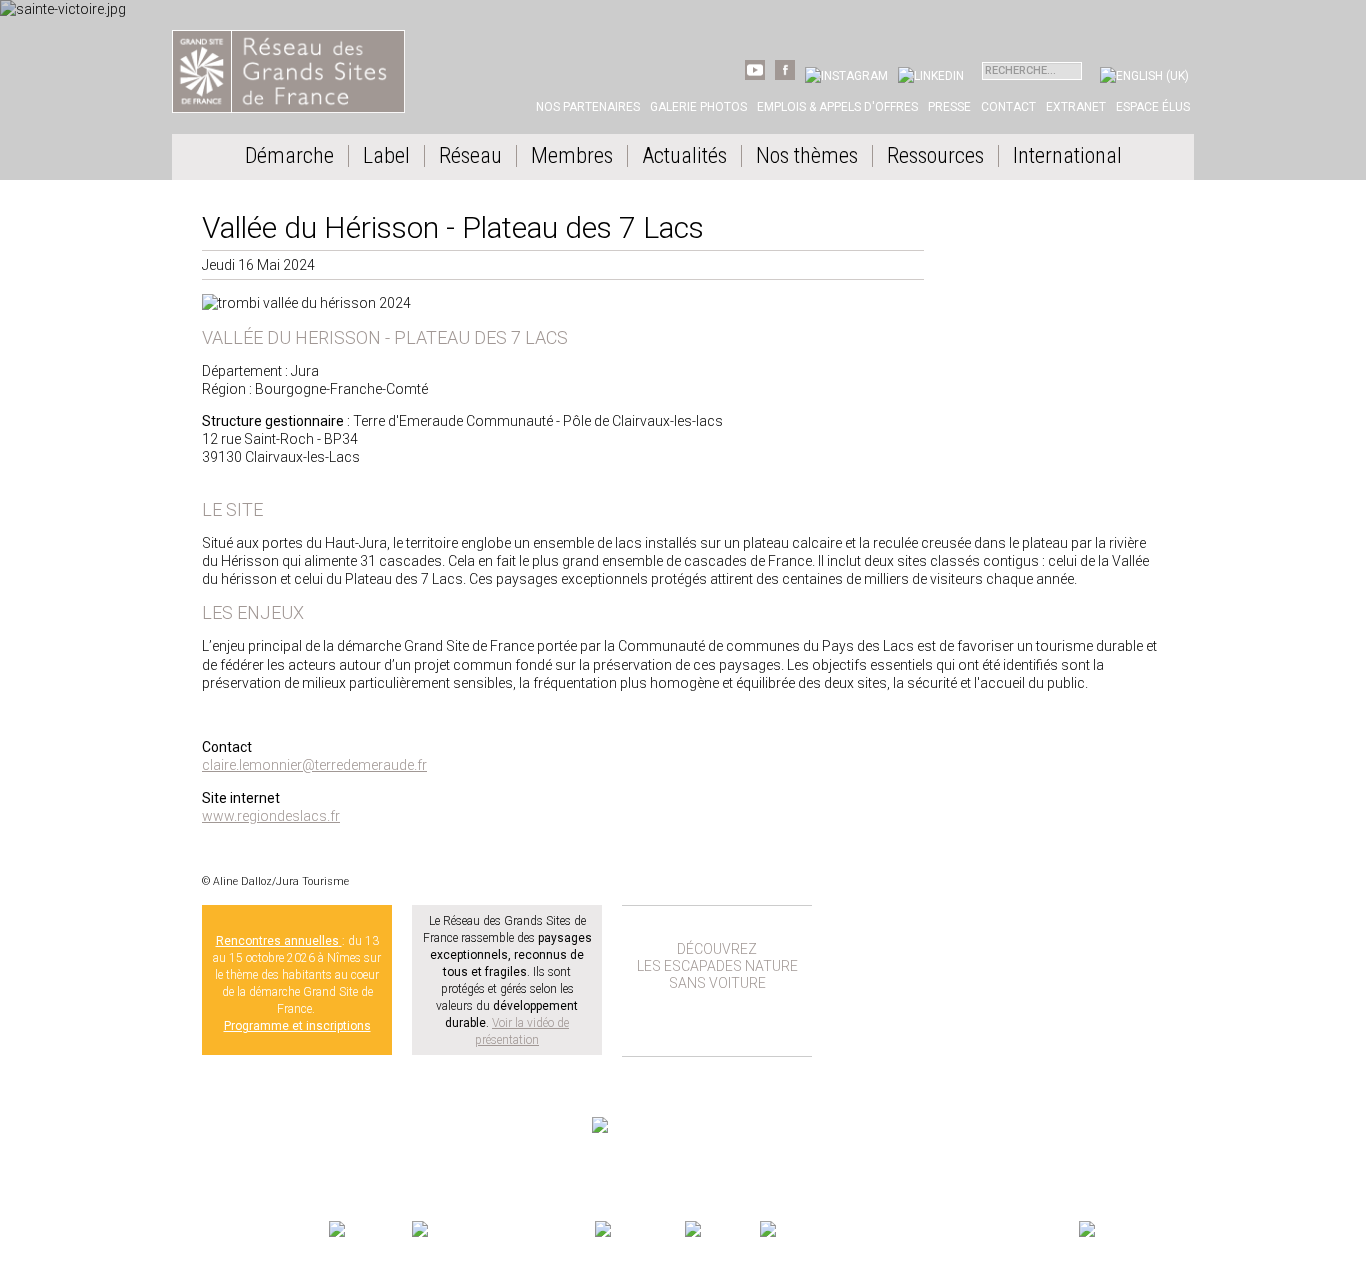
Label (386, 156)
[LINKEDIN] (931, 76)
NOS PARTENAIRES (1126, 1210)
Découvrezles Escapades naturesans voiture (717, 966)
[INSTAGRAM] (846, 76)
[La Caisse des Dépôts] (917, 1230)
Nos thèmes (807, 156)
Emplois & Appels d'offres (837, 107)
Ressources (935, 156)
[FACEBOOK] (785, 76)
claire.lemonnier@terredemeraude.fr (314, 765)
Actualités (684, 156)
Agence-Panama (298, 1161)
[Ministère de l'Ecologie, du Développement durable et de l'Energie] (368, 1230)
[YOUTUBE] (755, 76)
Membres (572, 156)
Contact (1008, 107)
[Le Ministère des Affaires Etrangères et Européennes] (720, 1230)
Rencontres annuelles (277, 941)
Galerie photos (698, 107)
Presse (949, 107)
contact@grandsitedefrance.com (277, 1142)
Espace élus (1153, 107)
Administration (375, 1161)
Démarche (289, 156)
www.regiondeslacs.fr (271, 816)
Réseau (470, 156)
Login (429, 1161)
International (1067, 156)
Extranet (1076, 107)
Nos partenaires (588, 107)
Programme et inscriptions (297, 1026)
